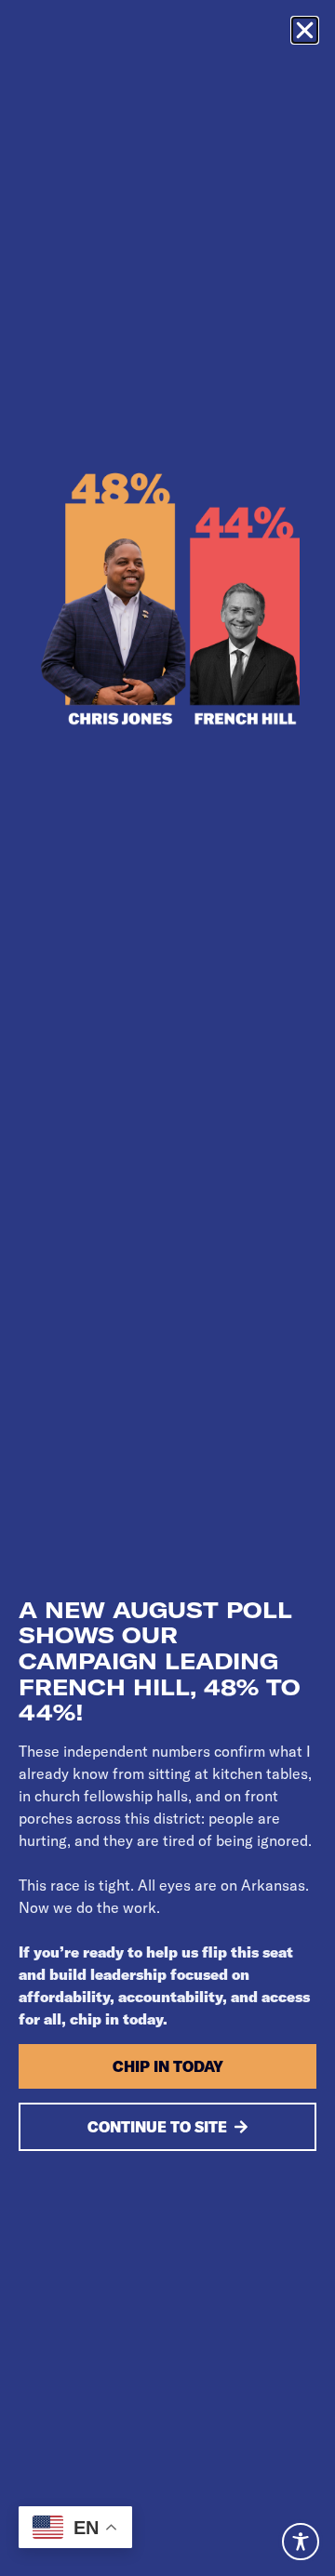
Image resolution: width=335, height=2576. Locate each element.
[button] (305, 30)
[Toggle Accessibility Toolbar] (301, 2542)
